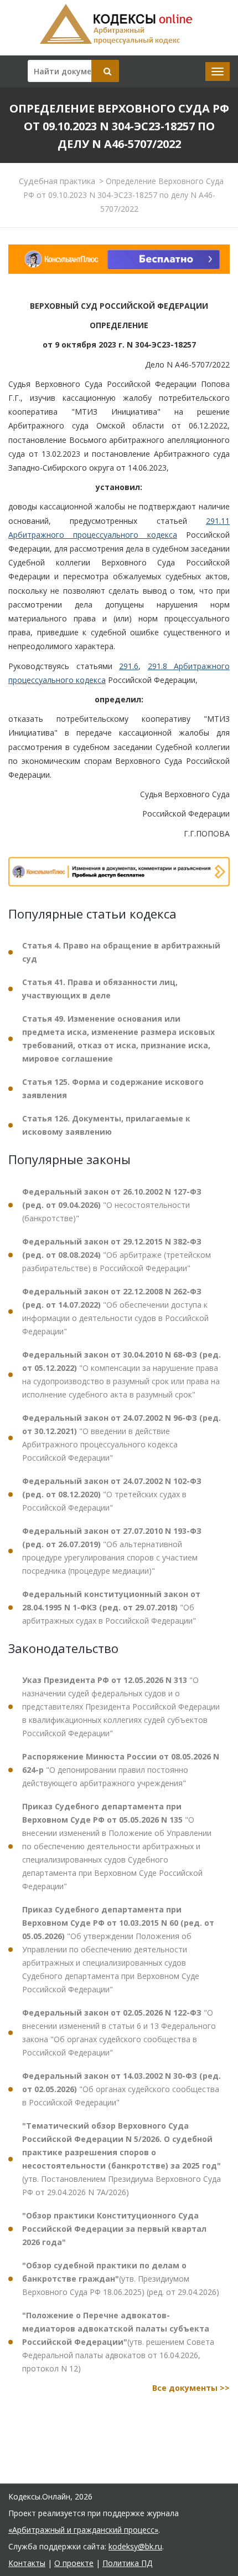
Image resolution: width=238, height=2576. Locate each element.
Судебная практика (57, 181)
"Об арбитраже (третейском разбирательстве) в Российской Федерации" (117, 1255)
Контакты (27, 2563)
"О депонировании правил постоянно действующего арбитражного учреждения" (121, 1770)
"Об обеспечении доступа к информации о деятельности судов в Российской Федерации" (115, 1311)
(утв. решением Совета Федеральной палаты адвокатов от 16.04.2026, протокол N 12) (118, 2342)
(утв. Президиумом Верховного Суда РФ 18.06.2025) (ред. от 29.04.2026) (121, 2279)
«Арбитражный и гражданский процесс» (83, 2530)
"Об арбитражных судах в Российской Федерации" (111, 1607)
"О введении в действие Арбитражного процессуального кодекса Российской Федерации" (121, 1438)
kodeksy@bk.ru (135, 2546)
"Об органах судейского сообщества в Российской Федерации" (121, 2089)
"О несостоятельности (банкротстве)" (112, 1205)
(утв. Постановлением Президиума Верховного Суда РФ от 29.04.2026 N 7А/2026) (121, 2159)
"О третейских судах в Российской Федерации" (112, 1494)
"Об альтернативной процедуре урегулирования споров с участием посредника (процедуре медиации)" (112, 1551)
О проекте (74, 2563)
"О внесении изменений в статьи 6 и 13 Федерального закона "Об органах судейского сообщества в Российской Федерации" (119, 2032)
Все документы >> (191, 2388)
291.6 (129, 666)
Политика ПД (127, 2563)
